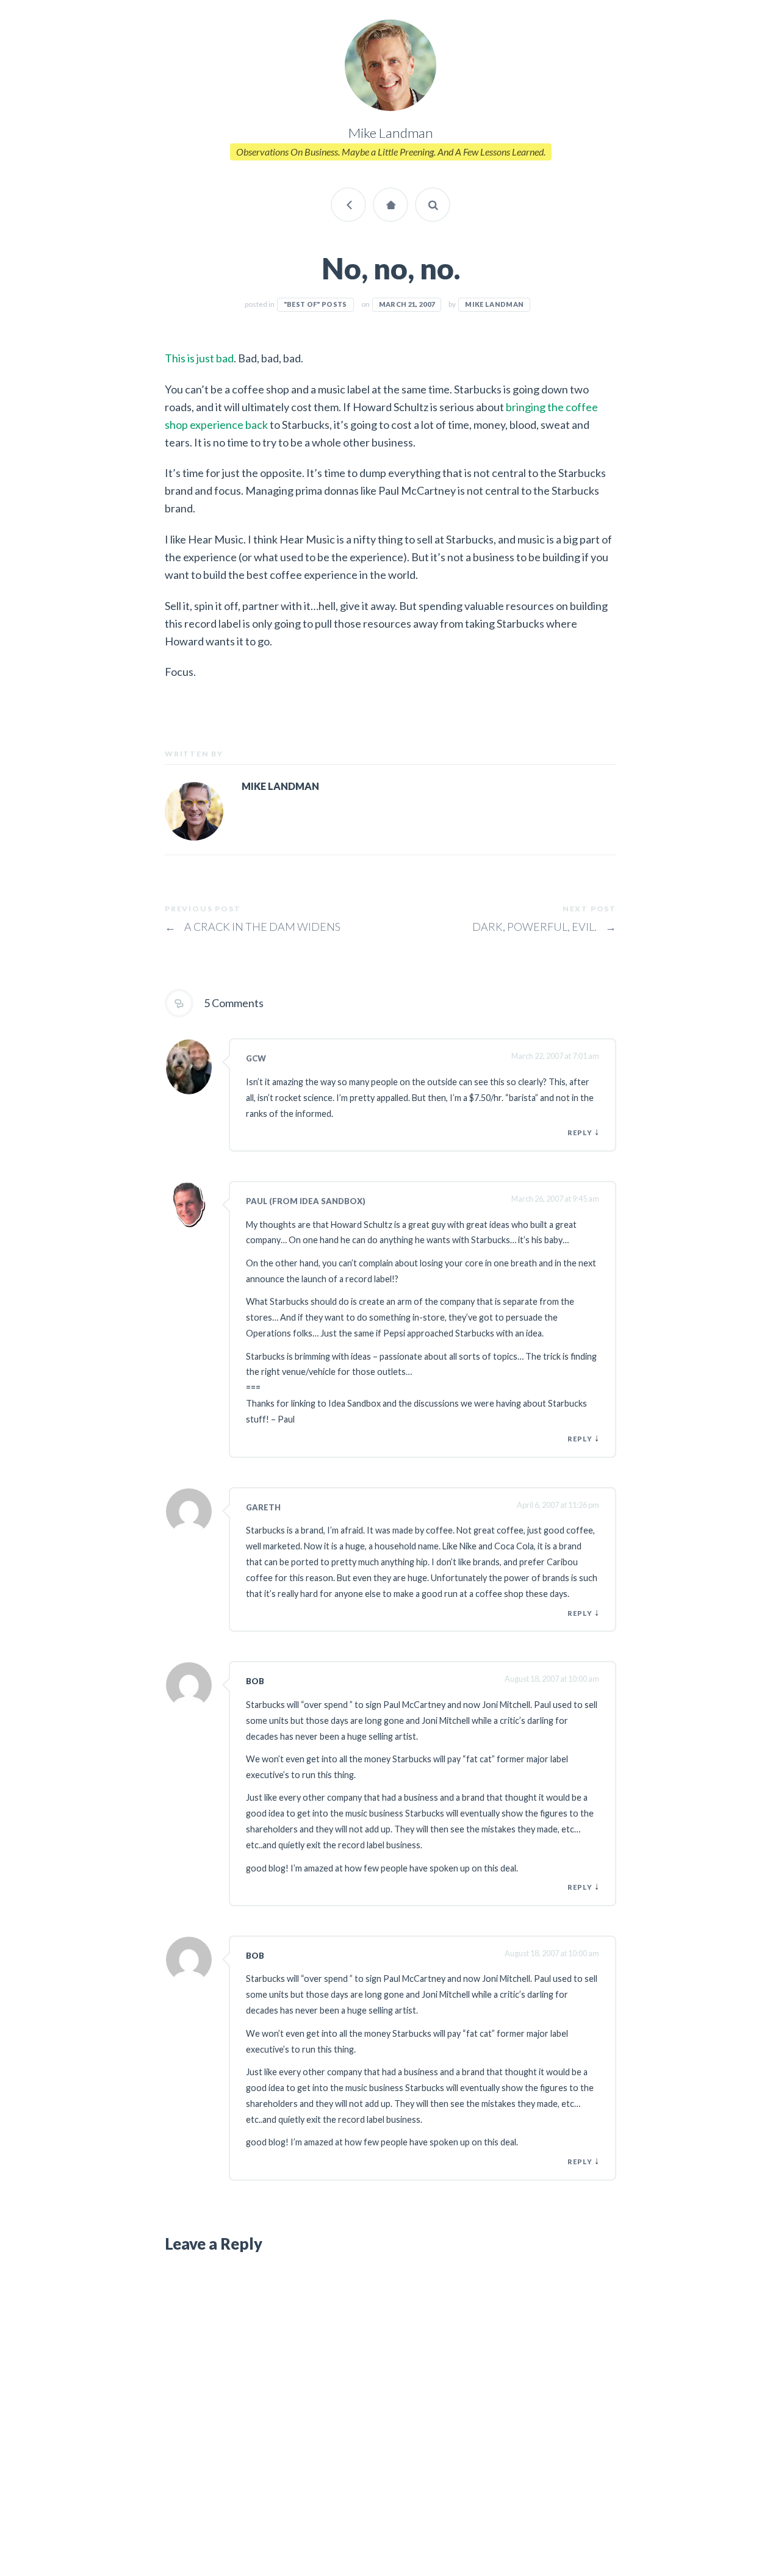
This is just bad (199, 358)
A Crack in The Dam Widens (253, 927)
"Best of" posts (315, 304)
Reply (580, 1132)
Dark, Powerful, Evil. (544, 927)
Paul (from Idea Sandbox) (306, 1201)
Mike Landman (494, 304)
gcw (256, 1058)
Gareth (263, 1507)
